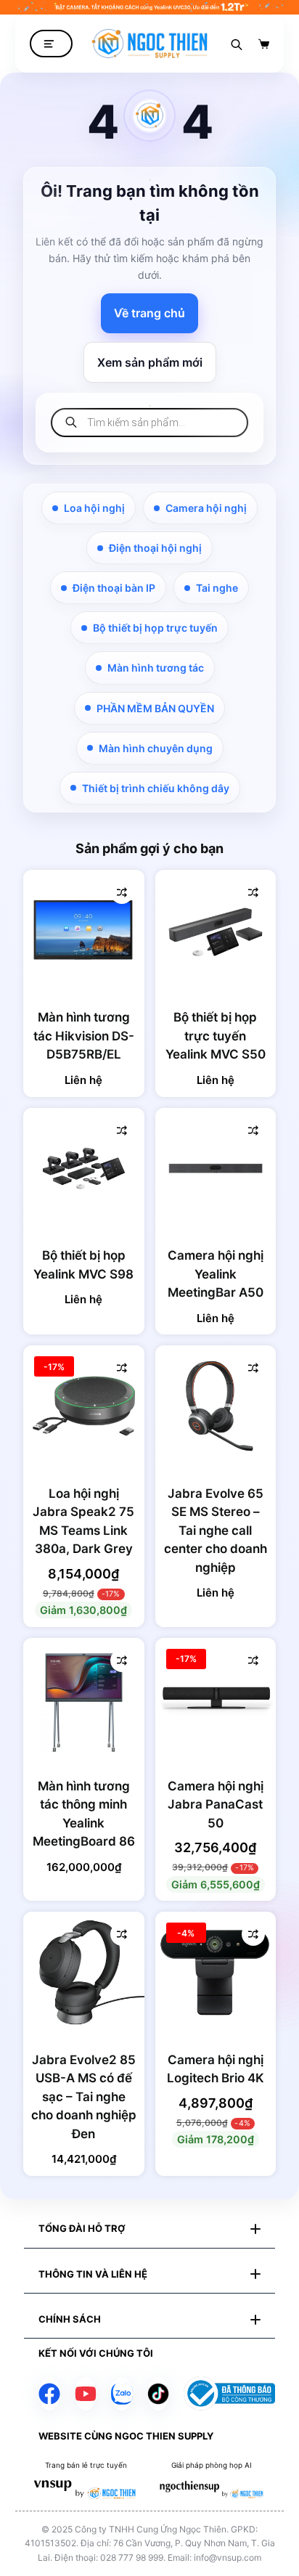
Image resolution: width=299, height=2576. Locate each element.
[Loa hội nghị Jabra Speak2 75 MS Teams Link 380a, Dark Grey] (84, 1406)
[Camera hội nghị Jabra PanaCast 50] (216, 1699)
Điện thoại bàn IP (114, 588)
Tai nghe (217, 588)
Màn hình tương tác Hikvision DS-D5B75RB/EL (84, 1036)
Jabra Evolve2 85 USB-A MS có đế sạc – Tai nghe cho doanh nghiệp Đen (84, 2097)
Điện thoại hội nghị (155, 548)
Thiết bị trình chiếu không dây (156, 788)
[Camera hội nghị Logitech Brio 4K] (216, 1972)
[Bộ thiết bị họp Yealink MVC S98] (84, 1169)
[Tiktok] (158, 2394)
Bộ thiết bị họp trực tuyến (155, 628)
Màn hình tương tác (156, 668)
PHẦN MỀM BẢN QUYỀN (155, 708)
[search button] (237, 44)
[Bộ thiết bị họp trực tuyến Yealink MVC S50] (216, 930)
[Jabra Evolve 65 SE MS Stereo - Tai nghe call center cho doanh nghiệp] (216, 1406)
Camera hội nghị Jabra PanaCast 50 (216, 1805)
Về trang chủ (149, 313)
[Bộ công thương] (229, 2393)
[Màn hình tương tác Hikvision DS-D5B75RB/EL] (84, 930)
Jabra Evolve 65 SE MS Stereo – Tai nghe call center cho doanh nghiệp (216, 1530)
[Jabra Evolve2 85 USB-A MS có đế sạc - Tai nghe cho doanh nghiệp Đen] (84, 1972)
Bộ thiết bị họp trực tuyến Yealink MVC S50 (216, 1036)
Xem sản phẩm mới (150, 362)
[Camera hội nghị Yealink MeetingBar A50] (216, 1169)
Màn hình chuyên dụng (156, 748)
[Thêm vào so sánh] (122, 892)
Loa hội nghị (94, 508)
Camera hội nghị (206, 508)
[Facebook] (49, 2394)
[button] (149, 2229)
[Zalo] (122, 2394)
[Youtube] (86, 2394)
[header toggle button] (51, 44)
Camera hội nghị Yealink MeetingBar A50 (216, 1274)
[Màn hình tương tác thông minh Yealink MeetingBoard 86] (84, 1699)
